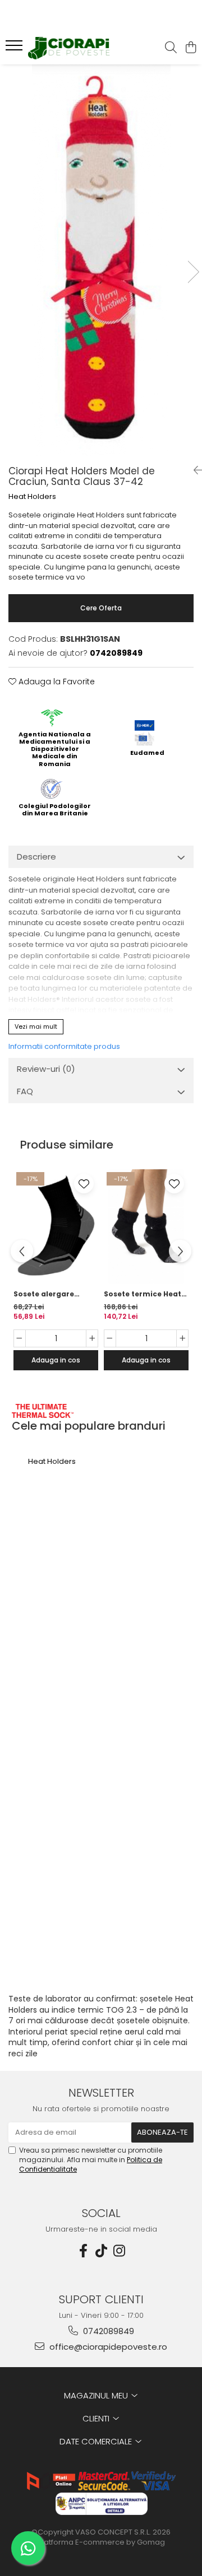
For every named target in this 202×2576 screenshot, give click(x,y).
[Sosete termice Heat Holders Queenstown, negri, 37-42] (146, 1226)
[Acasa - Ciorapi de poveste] (70, 48)
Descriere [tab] (36, 857)
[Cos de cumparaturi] (190, 48)
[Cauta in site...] (171, 48)
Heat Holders (32, 497)
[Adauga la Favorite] (84, 1184)
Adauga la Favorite (56, 682)
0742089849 (107, 2331)
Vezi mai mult (36, 1026)
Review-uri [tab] (46, 1069)
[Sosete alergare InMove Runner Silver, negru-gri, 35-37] (56, 1226)
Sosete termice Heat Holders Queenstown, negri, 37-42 (144, 1294)
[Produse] (15, 49)
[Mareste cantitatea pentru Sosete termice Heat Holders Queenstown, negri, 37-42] (182, 1338)
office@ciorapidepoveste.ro (107, 2347)
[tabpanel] (101, 260)
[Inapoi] (194, 470)
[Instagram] (119, 2251)
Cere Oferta (101, 608)
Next (193, 272)
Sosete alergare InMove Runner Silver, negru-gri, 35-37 (54, 1294)
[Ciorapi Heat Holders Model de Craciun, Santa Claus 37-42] (101, 260)
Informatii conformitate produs (64, 1046)
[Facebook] (83, 2251)
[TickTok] (101, 2251)
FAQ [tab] (25, 1091)
